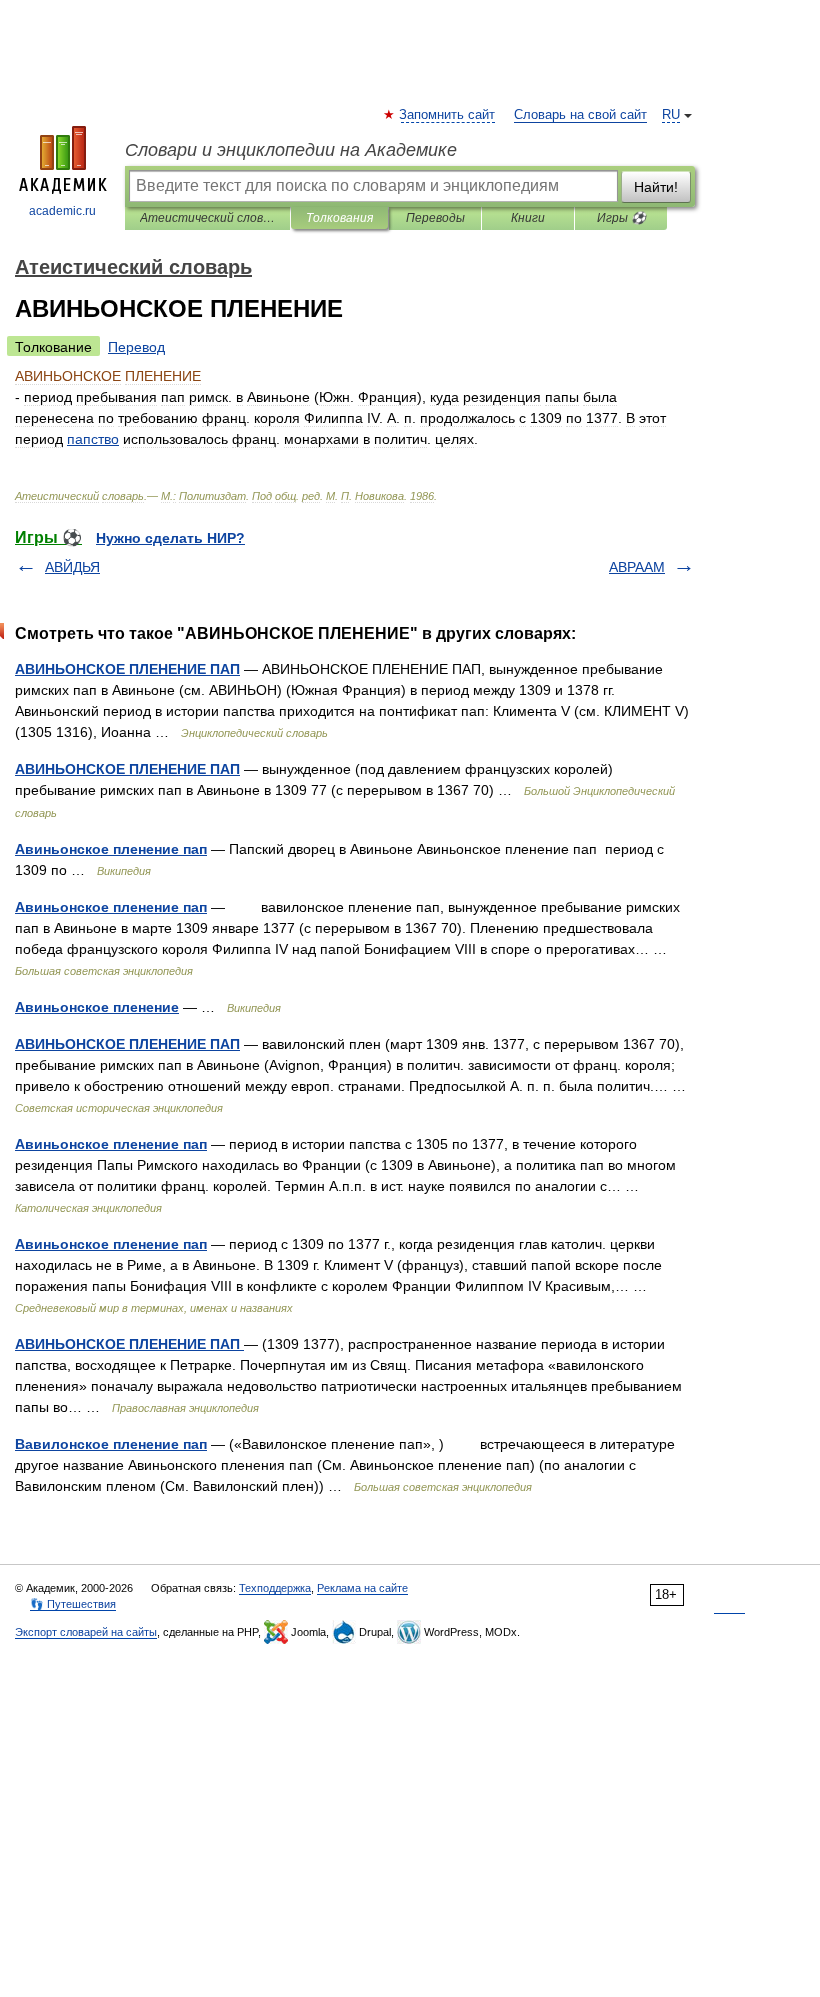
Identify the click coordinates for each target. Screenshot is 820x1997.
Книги (528, 218)
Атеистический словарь (207, 218)
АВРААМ (637, 567)
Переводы (435, 218)
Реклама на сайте (362, 1588)
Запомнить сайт (448, 115)
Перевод (136, 347)
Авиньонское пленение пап (111, 849)
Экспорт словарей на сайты (86, 1632)
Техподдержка (275, 1588)
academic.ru (62, 211)
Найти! (656, 187)
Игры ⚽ (621, 218)
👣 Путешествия (73, 1604)
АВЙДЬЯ (72, 567)
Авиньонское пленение (97, 1007)
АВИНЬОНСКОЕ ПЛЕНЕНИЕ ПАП (127, 669)
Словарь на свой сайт (580, 115)
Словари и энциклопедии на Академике (291, 150)
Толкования (339, 218)
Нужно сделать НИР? (170, 538)
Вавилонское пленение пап (111, 1444)
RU (671, 115)
